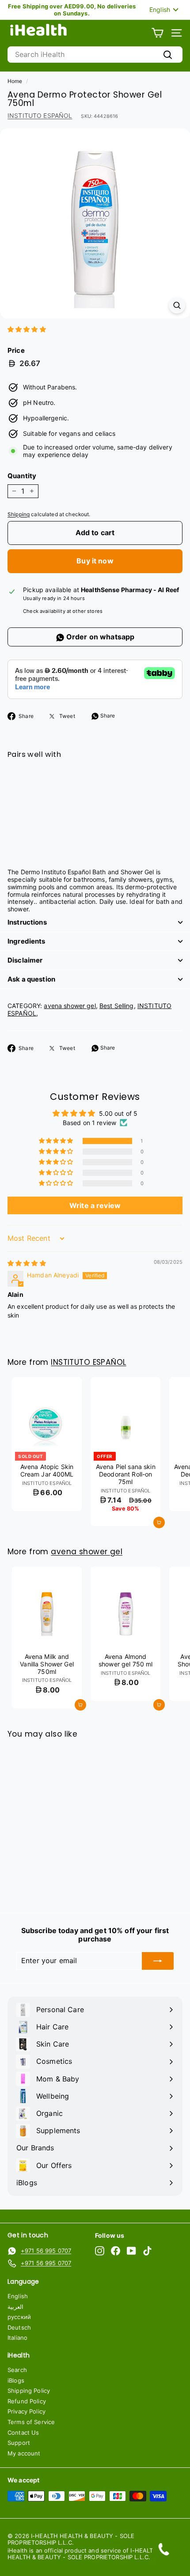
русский (19, 2317)
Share (107, 716)
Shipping (19, 514)
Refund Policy (27, 2401)
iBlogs (16, 2380)
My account (24, 2453)
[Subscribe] (158, 1961)
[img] (27, 1263)
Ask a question (31, 979)
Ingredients (27, 941)
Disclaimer (25, 960)
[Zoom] (177, 305)
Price (16, 351)
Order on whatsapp (100, 637)
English (18, 2296)
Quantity (22, 476)
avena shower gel (70, 1006)
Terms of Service (31, 2422)
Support (19, 2443)
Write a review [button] (95, 1205)
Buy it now (95, 561)
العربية (15, 2307)
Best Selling (117, 1006)
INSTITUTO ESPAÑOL (40, 115)
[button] (27, 329)
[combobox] (95, 55)
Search (17, 2370)
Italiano (17, 2338)
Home (15, 81)
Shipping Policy (29, 2391)
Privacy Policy (27, 2411)
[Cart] (158, 33)
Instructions (27, 922)
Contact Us (23, 2432)
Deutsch (19, 2327)
